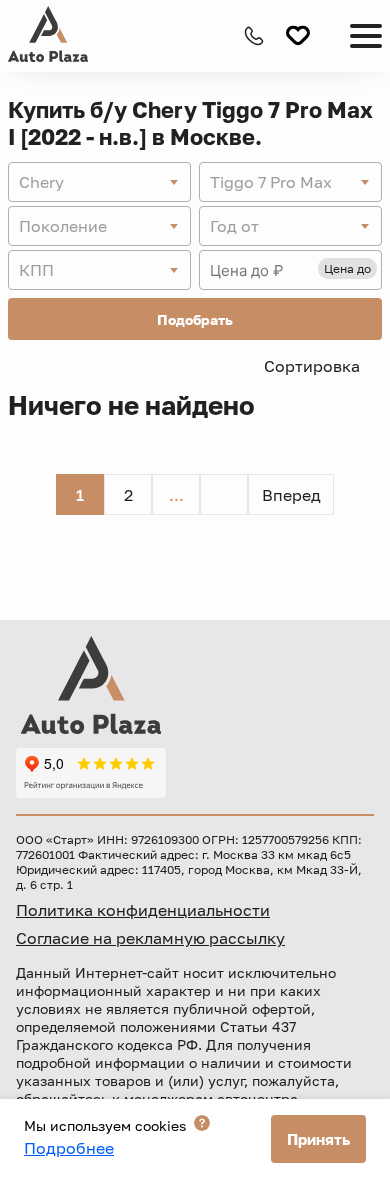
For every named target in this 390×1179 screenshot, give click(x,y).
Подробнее (69, 1148)
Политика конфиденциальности (143, 910)
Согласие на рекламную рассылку (150, 938)
